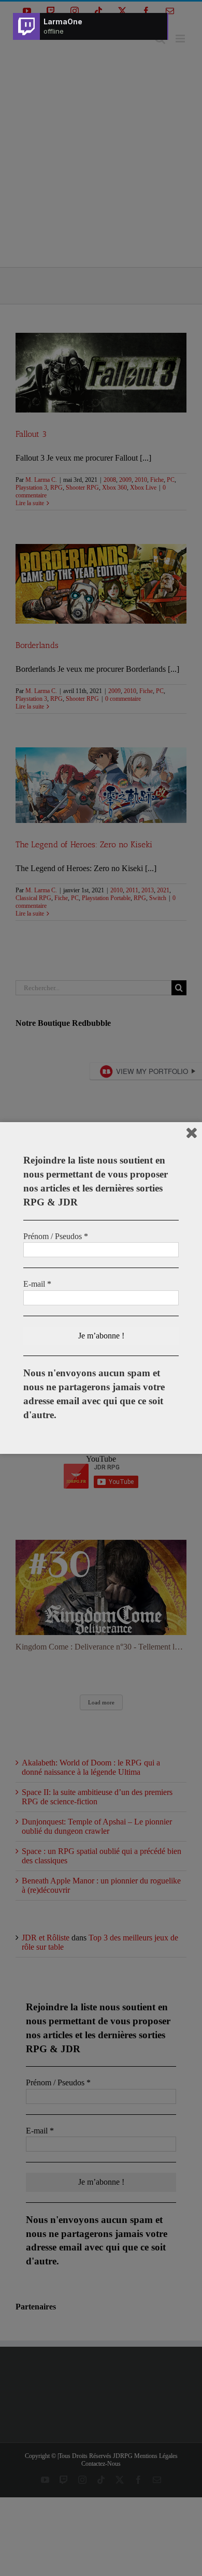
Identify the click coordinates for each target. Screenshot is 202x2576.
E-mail (37, 1284)
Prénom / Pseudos (56, 1236)
